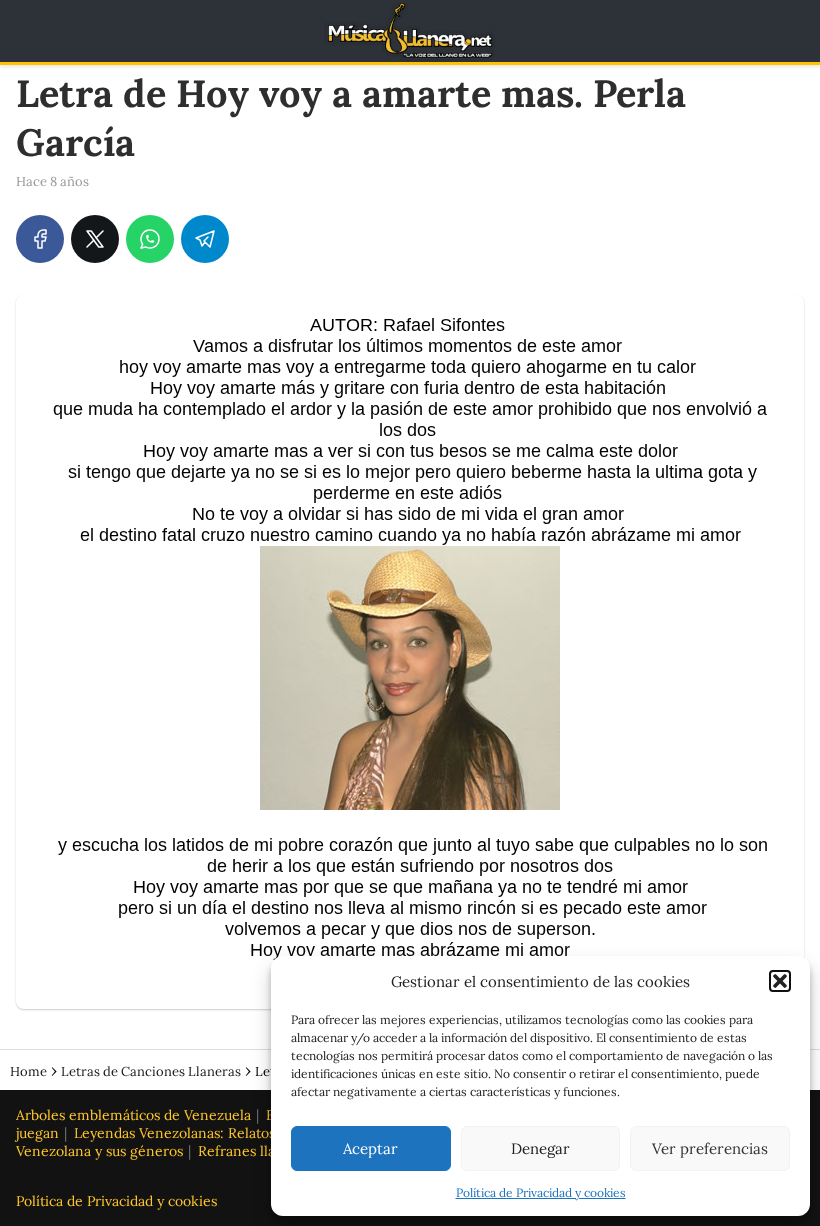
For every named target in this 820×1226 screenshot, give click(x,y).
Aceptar (370, 1148)
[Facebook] (40, 239)
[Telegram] (205, 239)
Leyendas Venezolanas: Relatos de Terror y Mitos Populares (266, 1133)
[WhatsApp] (150, 239)
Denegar (540, 1148)
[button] (780, 981)
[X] (95, 239)
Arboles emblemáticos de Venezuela (133, 1115)
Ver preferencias (710, 1148)
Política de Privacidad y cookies (541, 1192)
